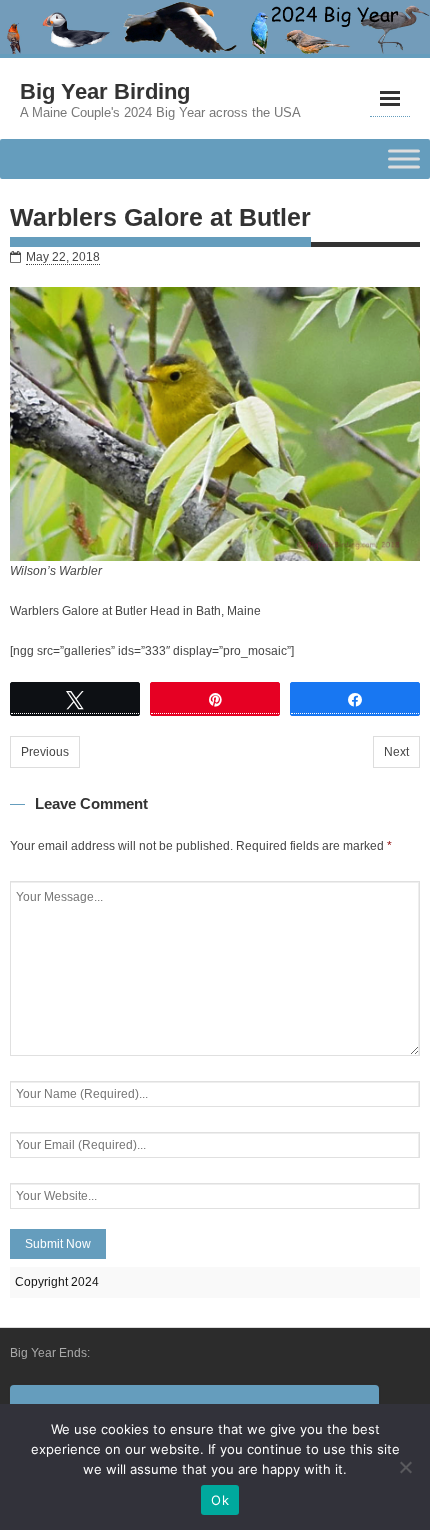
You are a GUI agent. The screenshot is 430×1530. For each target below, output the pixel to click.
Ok (220, 1500)
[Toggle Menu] (404, 159)
